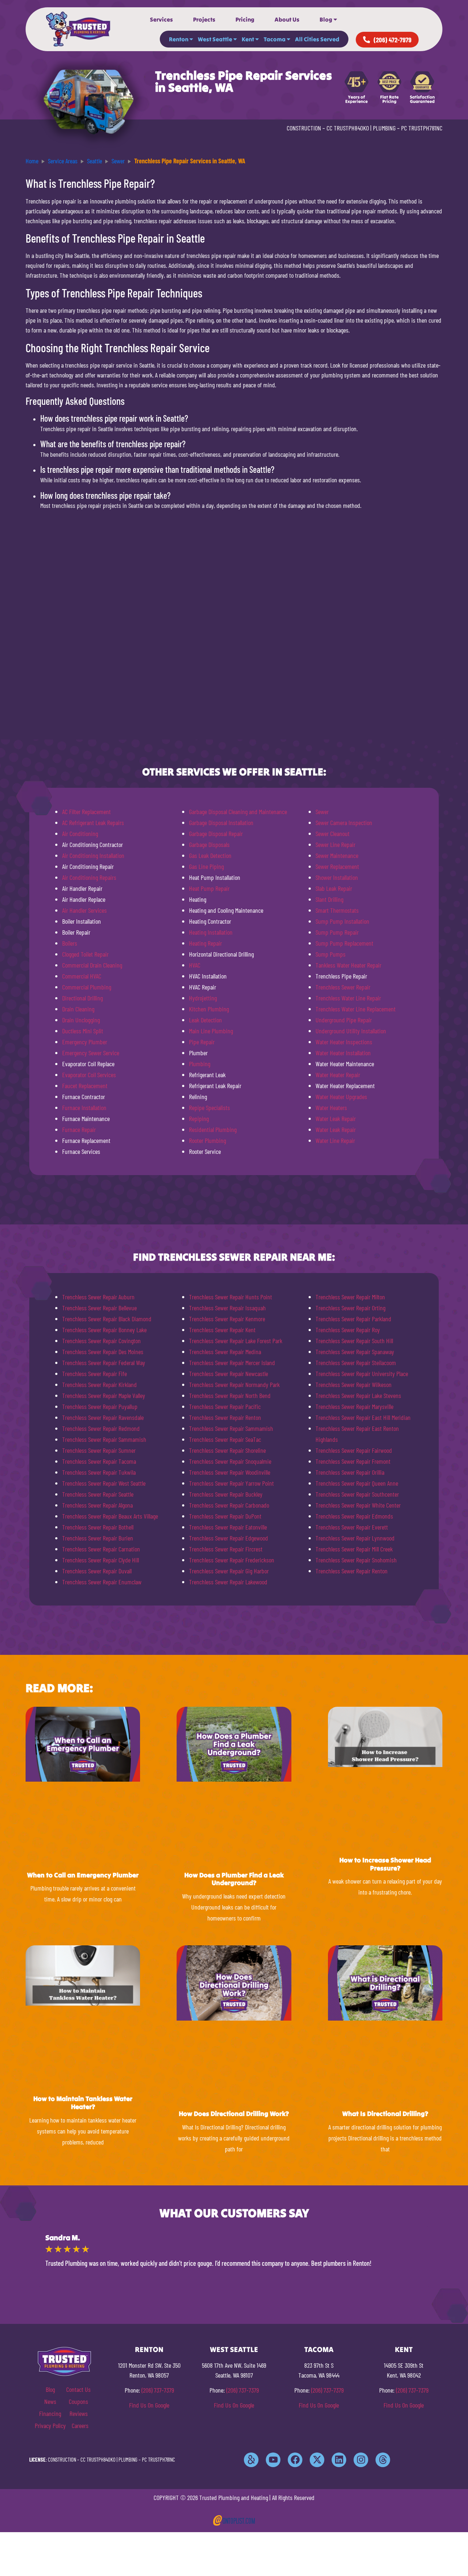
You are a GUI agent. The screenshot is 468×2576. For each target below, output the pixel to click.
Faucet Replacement (85, 1086)
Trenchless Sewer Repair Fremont (353, 1461)
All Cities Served (317, 39)
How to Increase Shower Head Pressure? (385, 1864)
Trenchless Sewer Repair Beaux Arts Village (110, 1516)
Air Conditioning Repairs (89, 877)
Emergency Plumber (85, 1042)
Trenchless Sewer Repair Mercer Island (232, 1363)
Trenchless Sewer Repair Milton (350, 1297)
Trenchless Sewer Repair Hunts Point (231, 1297)
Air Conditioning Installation (93, 855)
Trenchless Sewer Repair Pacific (225, 1406)
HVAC (195, 965)
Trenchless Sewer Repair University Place (362, 1374)
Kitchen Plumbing (209, 1009)
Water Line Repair (335, 1140)
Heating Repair (205, 943)
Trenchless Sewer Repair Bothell (98, 1527)
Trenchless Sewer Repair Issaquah (227, 1308)
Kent (248, 39)
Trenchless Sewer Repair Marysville (354, 1406)
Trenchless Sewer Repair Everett (352, 1527)
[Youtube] (273, 2460)
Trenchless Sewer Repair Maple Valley (104, 1395)
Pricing (245, 19)
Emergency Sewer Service (91, 1053)
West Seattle (215, 39)
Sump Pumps (331, 954)
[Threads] (383, 2460)
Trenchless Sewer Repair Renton (225, 1417)
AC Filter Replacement (86, 812)
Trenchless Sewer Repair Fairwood (354, 1450)
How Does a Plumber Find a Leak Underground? (234, 1879)
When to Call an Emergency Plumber (83, 1875)
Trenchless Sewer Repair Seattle (98, 1494)
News (50, 2401)
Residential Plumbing (213, 1129)
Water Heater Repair (338, 1075)
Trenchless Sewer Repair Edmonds (354, 1516)
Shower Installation (337, 877)
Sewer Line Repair (335, 844)
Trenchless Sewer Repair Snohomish (356, 1560)
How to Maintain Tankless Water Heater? (83, 2103)
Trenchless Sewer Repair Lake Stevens (358, 1395)
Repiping (199, 1118)
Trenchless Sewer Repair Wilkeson (354, 1384)
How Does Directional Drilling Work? (234, 2114)
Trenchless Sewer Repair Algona (97, 1505)
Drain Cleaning (78, 1009)
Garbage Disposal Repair (216, 833)
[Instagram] (361, 2460)
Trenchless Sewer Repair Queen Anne (357, 1483)
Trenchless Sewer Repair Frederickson (232, 1560)
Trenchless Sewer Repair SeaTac (225, 1439)
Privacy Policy (50, 2425)
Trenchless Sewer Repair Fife (95, 1374)
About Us (287, 19)
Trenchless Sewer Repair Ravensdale (103, 1417)
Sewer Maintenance (337, 855)
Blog (326, 19)
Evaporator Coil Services (89, 1075)
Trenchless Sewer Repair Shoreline (227, 1450)
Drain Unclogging (81, 1020)
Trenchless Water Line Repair (348, 998)
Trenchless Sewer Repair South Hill (354, 1341)
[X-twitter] (317, 2460)
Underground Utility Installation (351, 1031)
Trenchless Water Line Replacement (356, 1009)
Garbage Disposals (209, 844)
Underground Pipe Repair (344, 1020)
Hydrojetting (203, 998)
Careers (80, 2425)
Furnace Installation (84, 1107)
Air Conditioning (80, 833)
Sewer (322, 812)
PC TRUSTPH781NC (422, 128)
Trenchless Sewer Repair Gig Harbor (229, 1571)
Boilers (70, 943)
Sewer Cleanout (333, 833)
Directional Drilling (82, 998)
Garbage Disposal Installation (221, 822)
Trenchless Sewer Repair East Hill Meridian (363, 1417)
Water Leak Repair (336, 1118)
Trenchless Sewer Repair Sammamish (104, 1439)
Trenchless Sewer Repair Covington (101, 1341)
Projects (204, 19)
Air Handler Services (84, 910)
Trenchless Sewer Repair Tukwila (99, 1472)
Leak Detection (205, 1020)
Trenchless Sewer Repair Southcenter (357, 1494)
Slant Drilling (329, 899)
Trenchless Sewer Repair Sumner (99, 1450)
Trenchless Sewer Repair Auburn (98, 1297)
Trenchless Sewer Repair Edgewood (229, 1538)
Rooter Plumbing (207, 1140)
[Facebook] (295, 2460)
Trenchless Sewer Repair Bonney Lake (104, 1330)
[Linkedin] (339, 2460)
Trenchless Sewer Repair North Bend (230, 1395)
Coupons (78, 2401)
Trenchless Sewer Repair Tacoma (99, 1461)
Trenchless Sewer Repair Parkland (353, 1319)
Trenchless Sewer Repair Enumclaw (102, 1582)
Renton (179, 39)
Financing (50, 2413)
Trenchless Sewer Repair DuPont (225, 1516)
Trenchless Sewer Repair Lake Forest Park (236, 1341)
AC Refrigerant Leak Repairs (93, 822)
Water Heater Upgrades (341, 1097)
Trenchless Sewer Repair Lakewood (228, 1582)
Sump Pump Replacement (344, 943)
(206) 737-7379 (158, 2390)
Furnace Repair (79, 1129)
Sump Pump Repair (337, 932)
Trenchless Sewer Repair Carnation (101, 1549)
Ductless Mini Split (83, 1031)
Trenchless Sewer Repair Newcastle (229, 1374)
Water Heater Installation (343, 1053)
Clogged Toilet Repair (85, 954)
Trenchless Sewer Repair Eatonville (228, 1527)
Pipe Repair (202, 1042)
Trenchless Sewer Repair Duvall (97, 1571)
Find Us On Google (149, 2405)
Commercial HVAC (82, 976)
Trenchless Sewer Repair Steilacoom (356, 1363)
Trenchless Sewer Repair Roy (348, 1330)
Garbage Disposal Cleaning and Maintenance (238, 812)
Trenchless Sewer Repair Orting (350, 1308)
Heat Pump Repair (209, 888)
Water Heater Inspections (344, 1042)
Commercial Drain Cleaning (92, 965)
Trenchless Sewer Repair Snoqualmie (230, 1461)
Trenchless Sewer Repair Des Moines (103, 1352)
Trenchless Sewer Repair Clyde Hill (101, 1560)
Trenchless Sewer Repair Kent (222, 1330)
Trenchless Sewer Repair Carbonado (229, 1505)
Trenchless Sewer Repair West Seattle (104, 1483)
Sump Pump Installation (342, 921)
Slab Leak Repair (334, 888)
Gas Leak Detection (210, 855)
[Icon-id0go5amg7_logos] (251, 2460)
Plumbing (200, 1064)
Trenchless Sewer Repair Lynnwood (355, 1538)
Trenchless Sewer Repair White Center (358, 1505)
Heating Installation (211, 932)
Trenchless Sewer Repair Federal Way (104, 1363)
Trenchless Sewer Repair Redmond (101, 1428)
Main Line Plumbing (211, 1031)
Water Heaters (331, 1107)
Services (161, 19)
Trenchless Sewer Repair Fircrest (226, 1549)
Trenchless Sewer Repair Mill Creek (354, 1549)
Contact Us (78, 2389)
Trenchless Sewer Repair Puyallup (100, 1406)
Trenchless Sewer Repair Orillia (350, 1472)
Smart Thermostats (337, 910)
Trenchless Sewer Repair (343, 987)
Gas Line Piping (206, 866)
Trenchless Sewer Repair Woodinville (230, 1472)
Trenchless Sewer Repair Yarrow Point (231, 1483)
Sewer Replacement (337, 866)
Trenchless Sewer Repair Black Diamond (107, 1319)
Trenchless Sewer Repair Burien (98, 1538)
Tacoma (275, 39)
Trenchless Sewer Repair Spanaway (355, 1352)
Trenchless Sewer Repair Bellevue (99, 1308)
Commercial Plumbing (87, 987)
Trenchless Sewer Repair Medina (225, 1352)
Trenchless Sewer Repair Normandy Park (234, 1384)
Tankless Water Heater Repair (348, 965)
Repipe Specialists (210, 1107)
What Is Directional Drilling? (385, 2114)
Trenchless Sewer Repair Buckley (226, 1494)
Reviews (79, 2413)
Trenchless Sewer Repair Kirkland (99, 1384)
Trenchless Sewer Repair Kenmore (227, 1319)
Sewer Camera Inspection (344, 822)
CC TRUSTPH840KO (348, 128)
